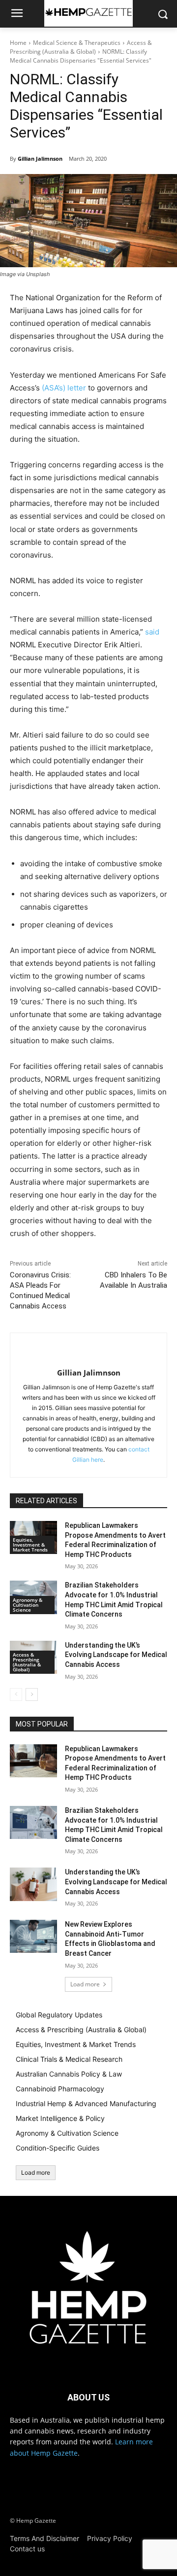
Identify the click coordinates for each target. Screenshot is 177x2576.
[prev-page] (16, 1694)
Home (18, 43)
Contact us (27, 2549)
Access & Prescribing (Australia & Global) (81, 47)
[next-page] (32, 1694)
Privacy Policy (110, 2538)
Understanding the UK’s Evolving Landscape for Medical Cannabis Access (116, 1655)
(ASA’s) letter (64, 388)
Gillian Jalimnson (40, 159)
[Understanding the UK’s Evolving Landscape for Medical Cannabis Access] (33, 1884)
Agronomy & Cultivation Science (28, 1605)
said (152, 632)
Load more (85, 1984)
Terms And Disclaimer (44, 2538)
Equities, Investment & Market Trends (30, 1545)
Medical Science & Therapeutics (77, 43)
